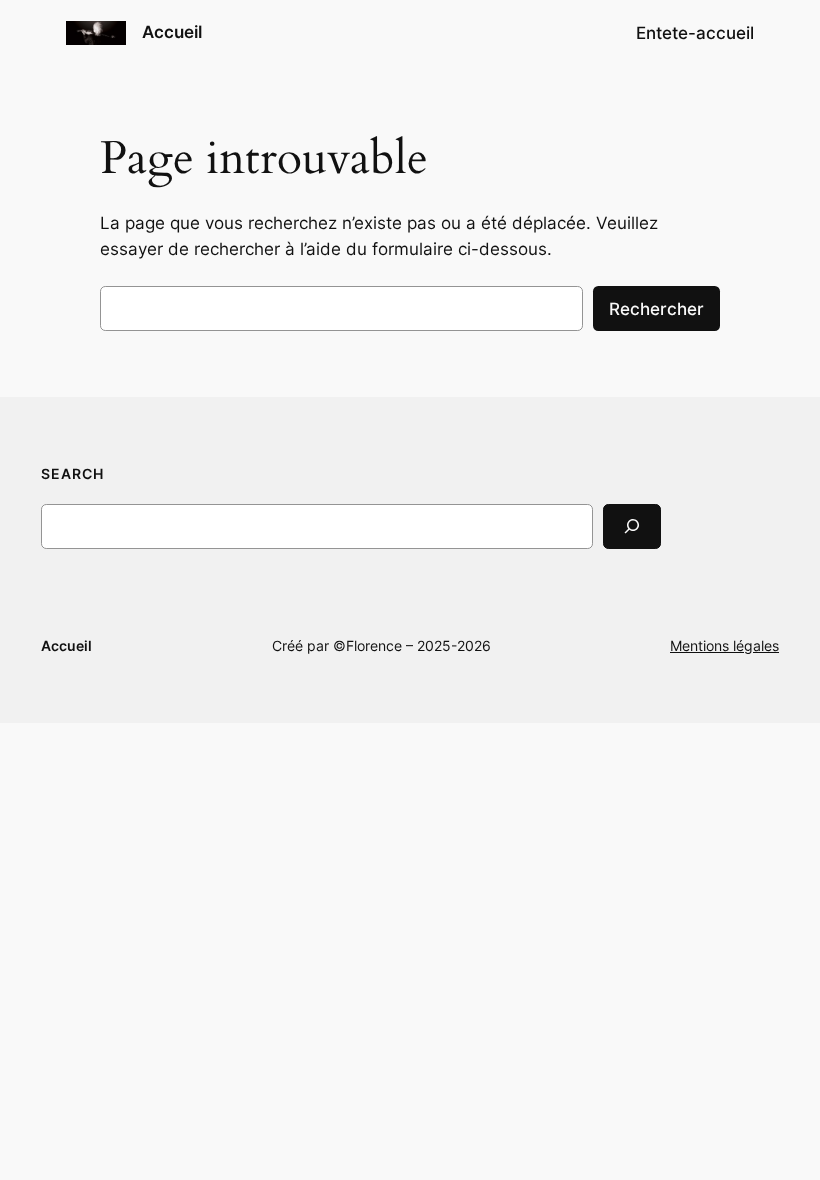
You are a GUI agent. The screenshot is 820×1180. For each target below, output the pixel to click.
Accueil (172, 32)
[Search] (632, 526)
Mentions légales (724, 645)
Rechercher (656, 309)
